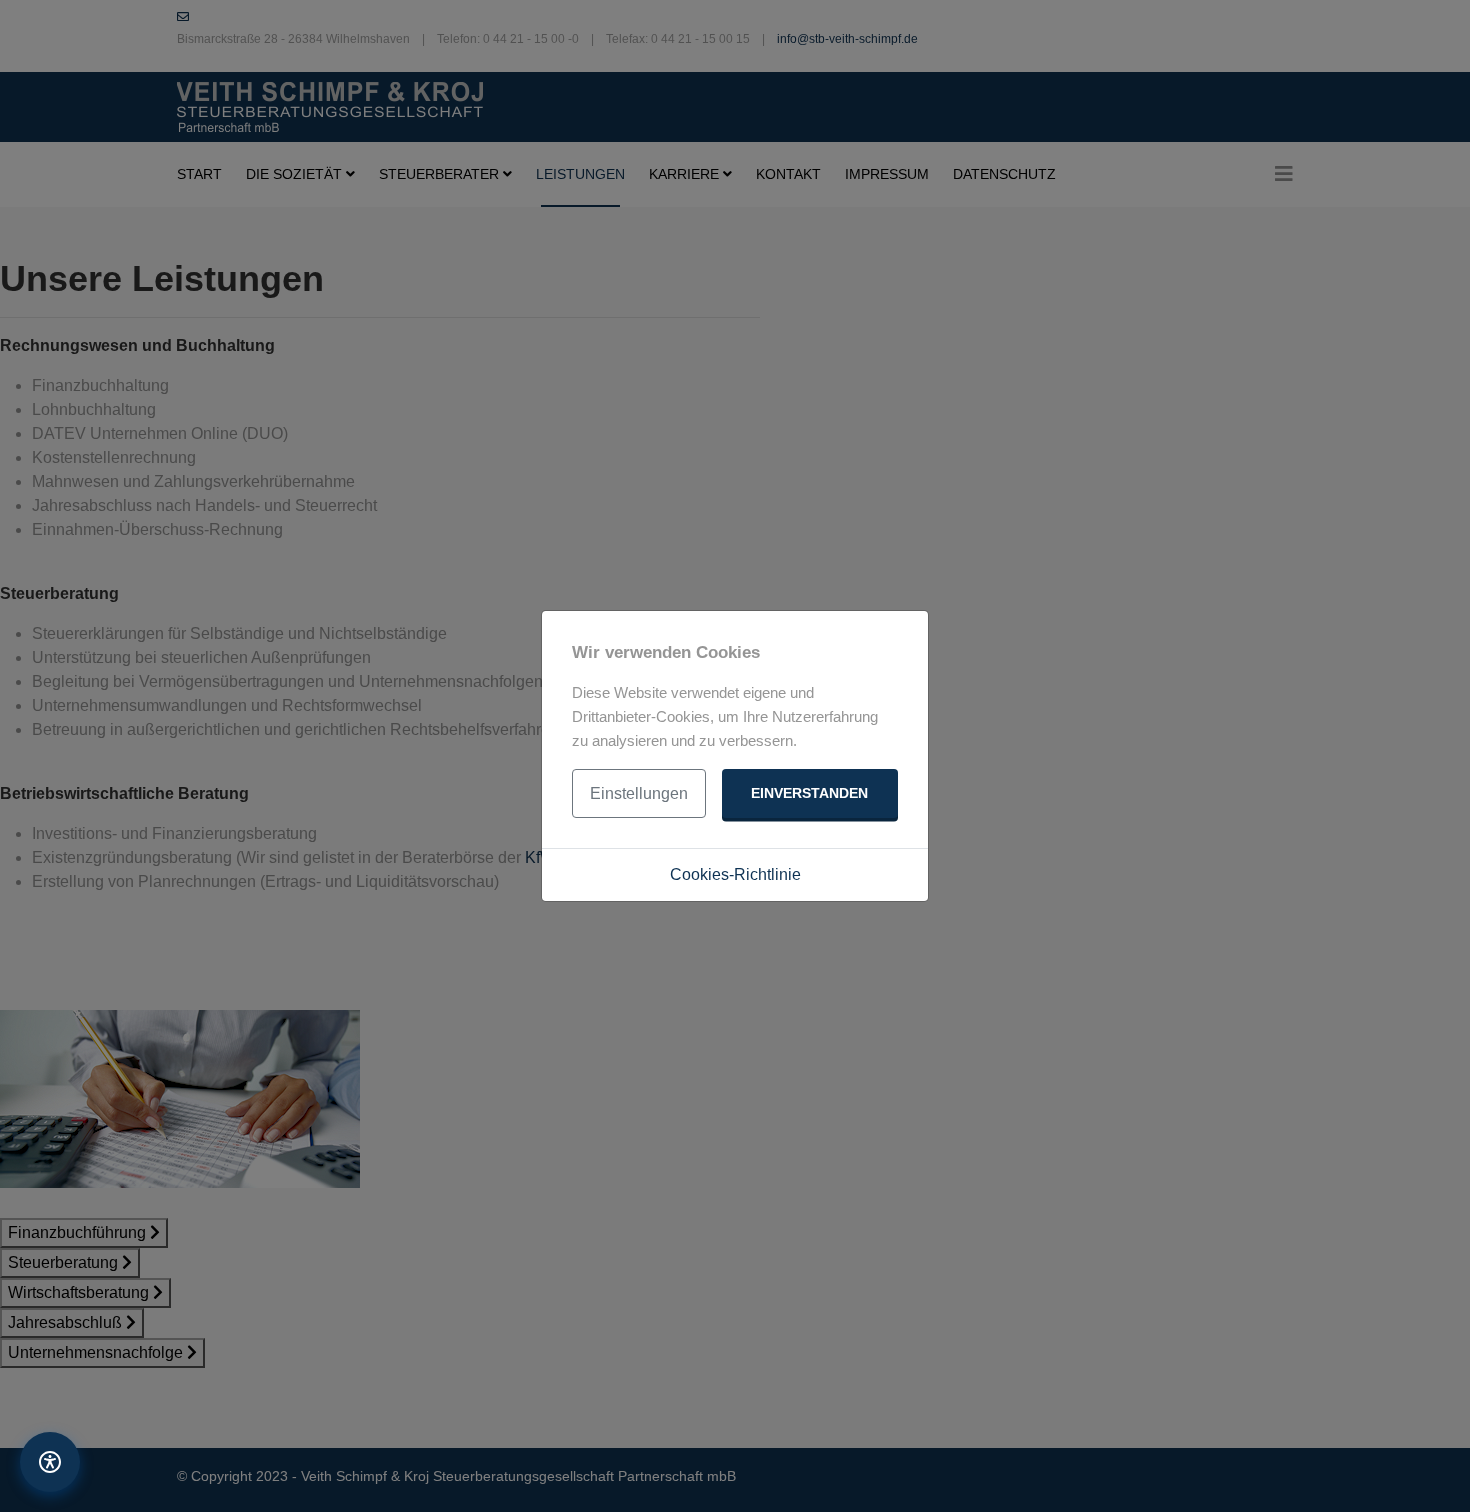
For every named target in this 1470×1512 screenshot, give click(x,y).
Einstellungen (639, 793)
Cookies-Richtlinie (735, 874)
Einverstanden (809, 793)
